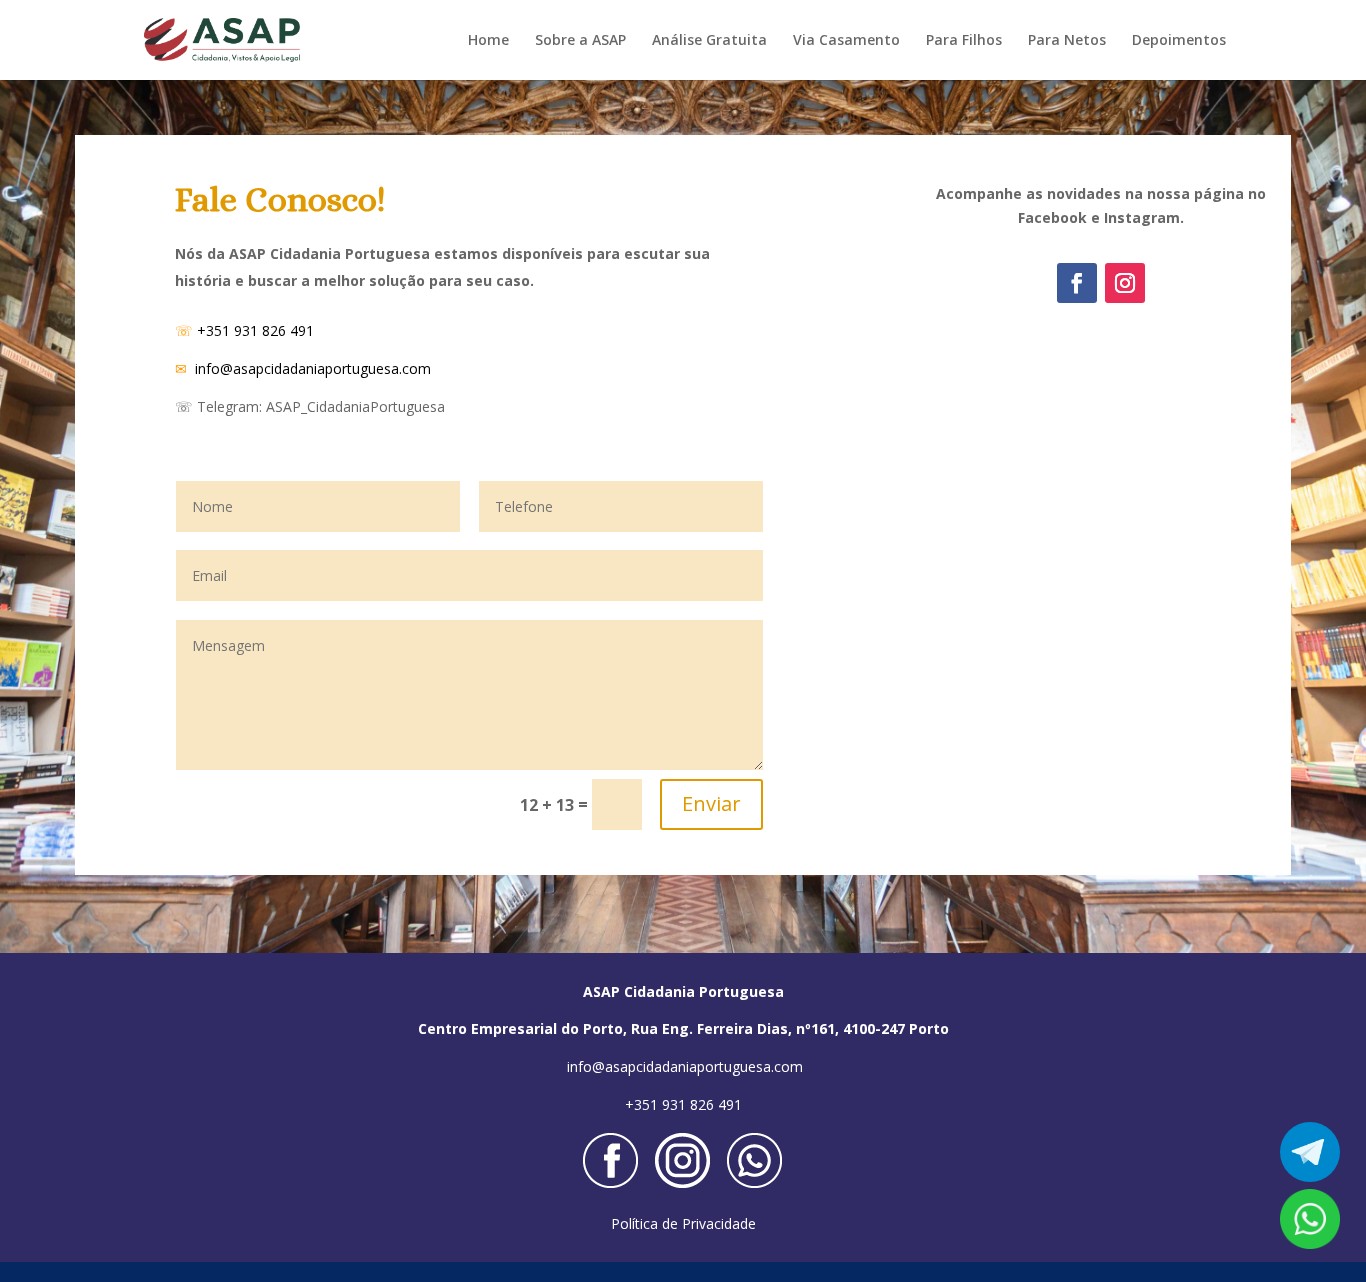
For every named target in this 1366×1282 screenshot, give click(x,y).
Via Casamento (846, 41)
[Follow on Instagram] (1125, 283)
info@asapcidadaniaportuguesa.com (313, 368)
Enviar (711, 803)
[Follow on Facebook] (1077, 283)
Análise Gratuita (709, 41)
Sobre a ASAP (580, 41)
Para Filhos (964, 41)
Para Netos (1067, 41)
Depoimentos (1179, 41)
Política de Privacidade (683, 1223)
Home (488, 41)
